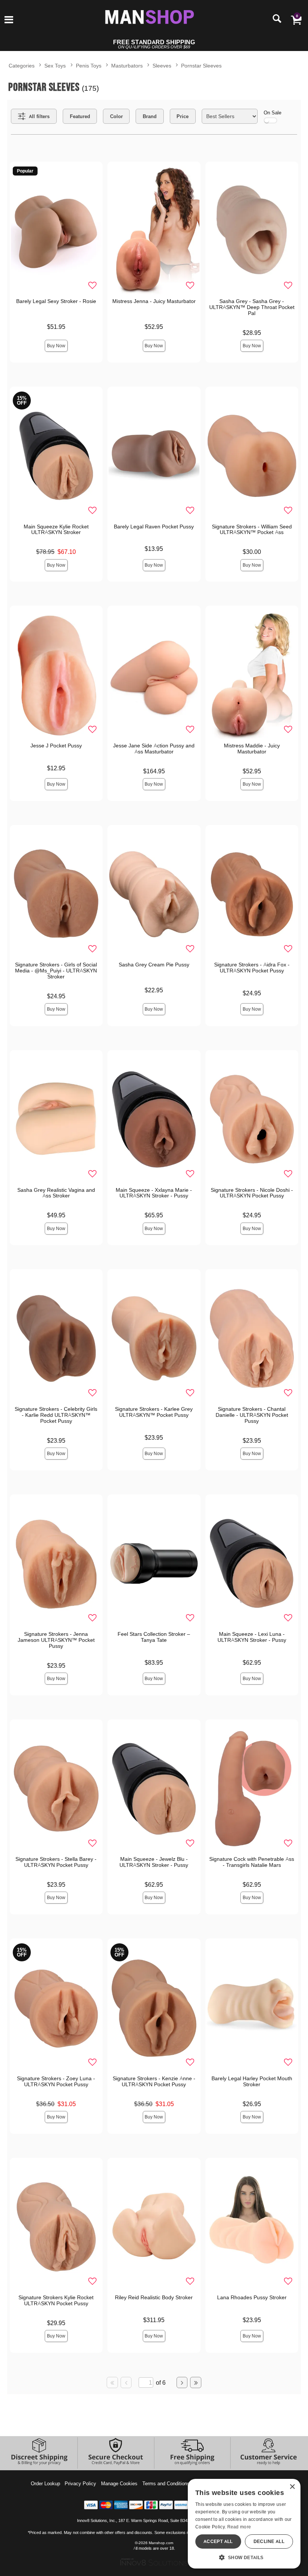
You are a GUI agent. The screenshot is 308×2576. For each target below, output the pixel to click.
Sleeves (162, 65)
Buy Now (56, 346)
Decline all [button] (269, 2541)
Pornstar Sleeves (201, 65)
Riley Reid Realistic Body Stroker (154, 2297)
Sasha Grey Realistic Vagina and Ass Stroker (56, 1193)
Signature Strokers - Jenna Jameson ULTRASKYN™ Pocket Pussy (56, 1640)
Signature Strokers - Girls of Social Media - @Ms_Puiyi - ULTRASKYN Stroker (56, 971)
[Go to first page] (112, 2382)
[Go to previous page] (126, 2382)
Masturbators (127, 65)
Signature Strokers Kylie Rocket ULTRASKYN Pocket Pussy (56, 2300)
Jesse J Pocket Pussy (56, 746)
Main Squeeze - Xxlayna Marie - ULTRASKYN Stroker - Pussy (154, 1193)
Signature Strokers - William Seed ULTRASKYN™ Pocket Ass (252, 530)
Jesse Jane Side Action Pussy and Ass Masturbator (154, 749)
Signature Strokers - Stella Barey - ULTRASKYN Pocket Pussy (56, 1862)
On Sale (273, 113)
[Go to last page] (196, 2382)
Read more (239, 2527)
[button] (9, 20)
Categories (22, 65)
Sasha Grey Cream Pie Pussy (154, 965)
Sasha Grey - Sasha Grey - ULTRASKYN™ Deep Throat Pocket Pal (252, 307)
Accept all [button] (218, 2541)
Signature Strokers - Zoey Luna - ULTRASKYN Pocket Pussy (56, 2081)
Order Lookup (45, 2483)
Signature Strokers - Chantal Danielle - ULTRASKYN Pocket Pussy (252, 1415)
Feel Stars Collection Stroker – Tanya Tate (154, 1637)
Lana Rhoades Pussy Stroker (252, 2297)
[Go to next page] (182, 2382)
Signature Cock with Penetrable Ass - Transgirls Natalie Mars (252, 1862)
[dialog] (244, 2524)
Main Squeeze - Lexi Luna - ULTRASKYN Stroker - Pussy (252, 1637)
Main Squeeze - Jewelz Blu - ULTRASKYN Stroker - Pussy (154, 1862)
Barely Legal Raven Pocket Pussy (154, 527)
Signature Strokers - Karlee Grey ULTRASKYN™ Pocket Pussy (154, 1412)
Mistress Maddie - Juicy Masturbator (252, 749)
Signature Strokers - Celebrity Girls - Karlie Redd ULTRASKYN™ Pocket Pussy (56, 1415)
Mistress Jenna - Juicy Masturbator (154, 301)
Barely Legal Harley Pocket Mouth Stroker (252, 2081)
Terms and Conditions (166, 2483)
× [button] (292, 2487)
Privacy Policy (80, 2483)
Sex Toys (55, 65)
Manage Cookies (119, 2483)
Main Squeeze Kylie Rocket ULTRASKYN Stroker (56, 530)
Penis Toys (89, 65)
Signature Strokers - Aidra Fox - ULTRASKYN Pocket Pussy (252, 968)
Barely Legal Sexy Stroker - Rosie (56, 301)
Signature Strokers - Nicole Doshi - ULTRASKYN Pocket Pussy (252, 1193)
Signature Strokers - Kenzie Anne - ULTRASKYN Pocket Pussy (154, 2081)
